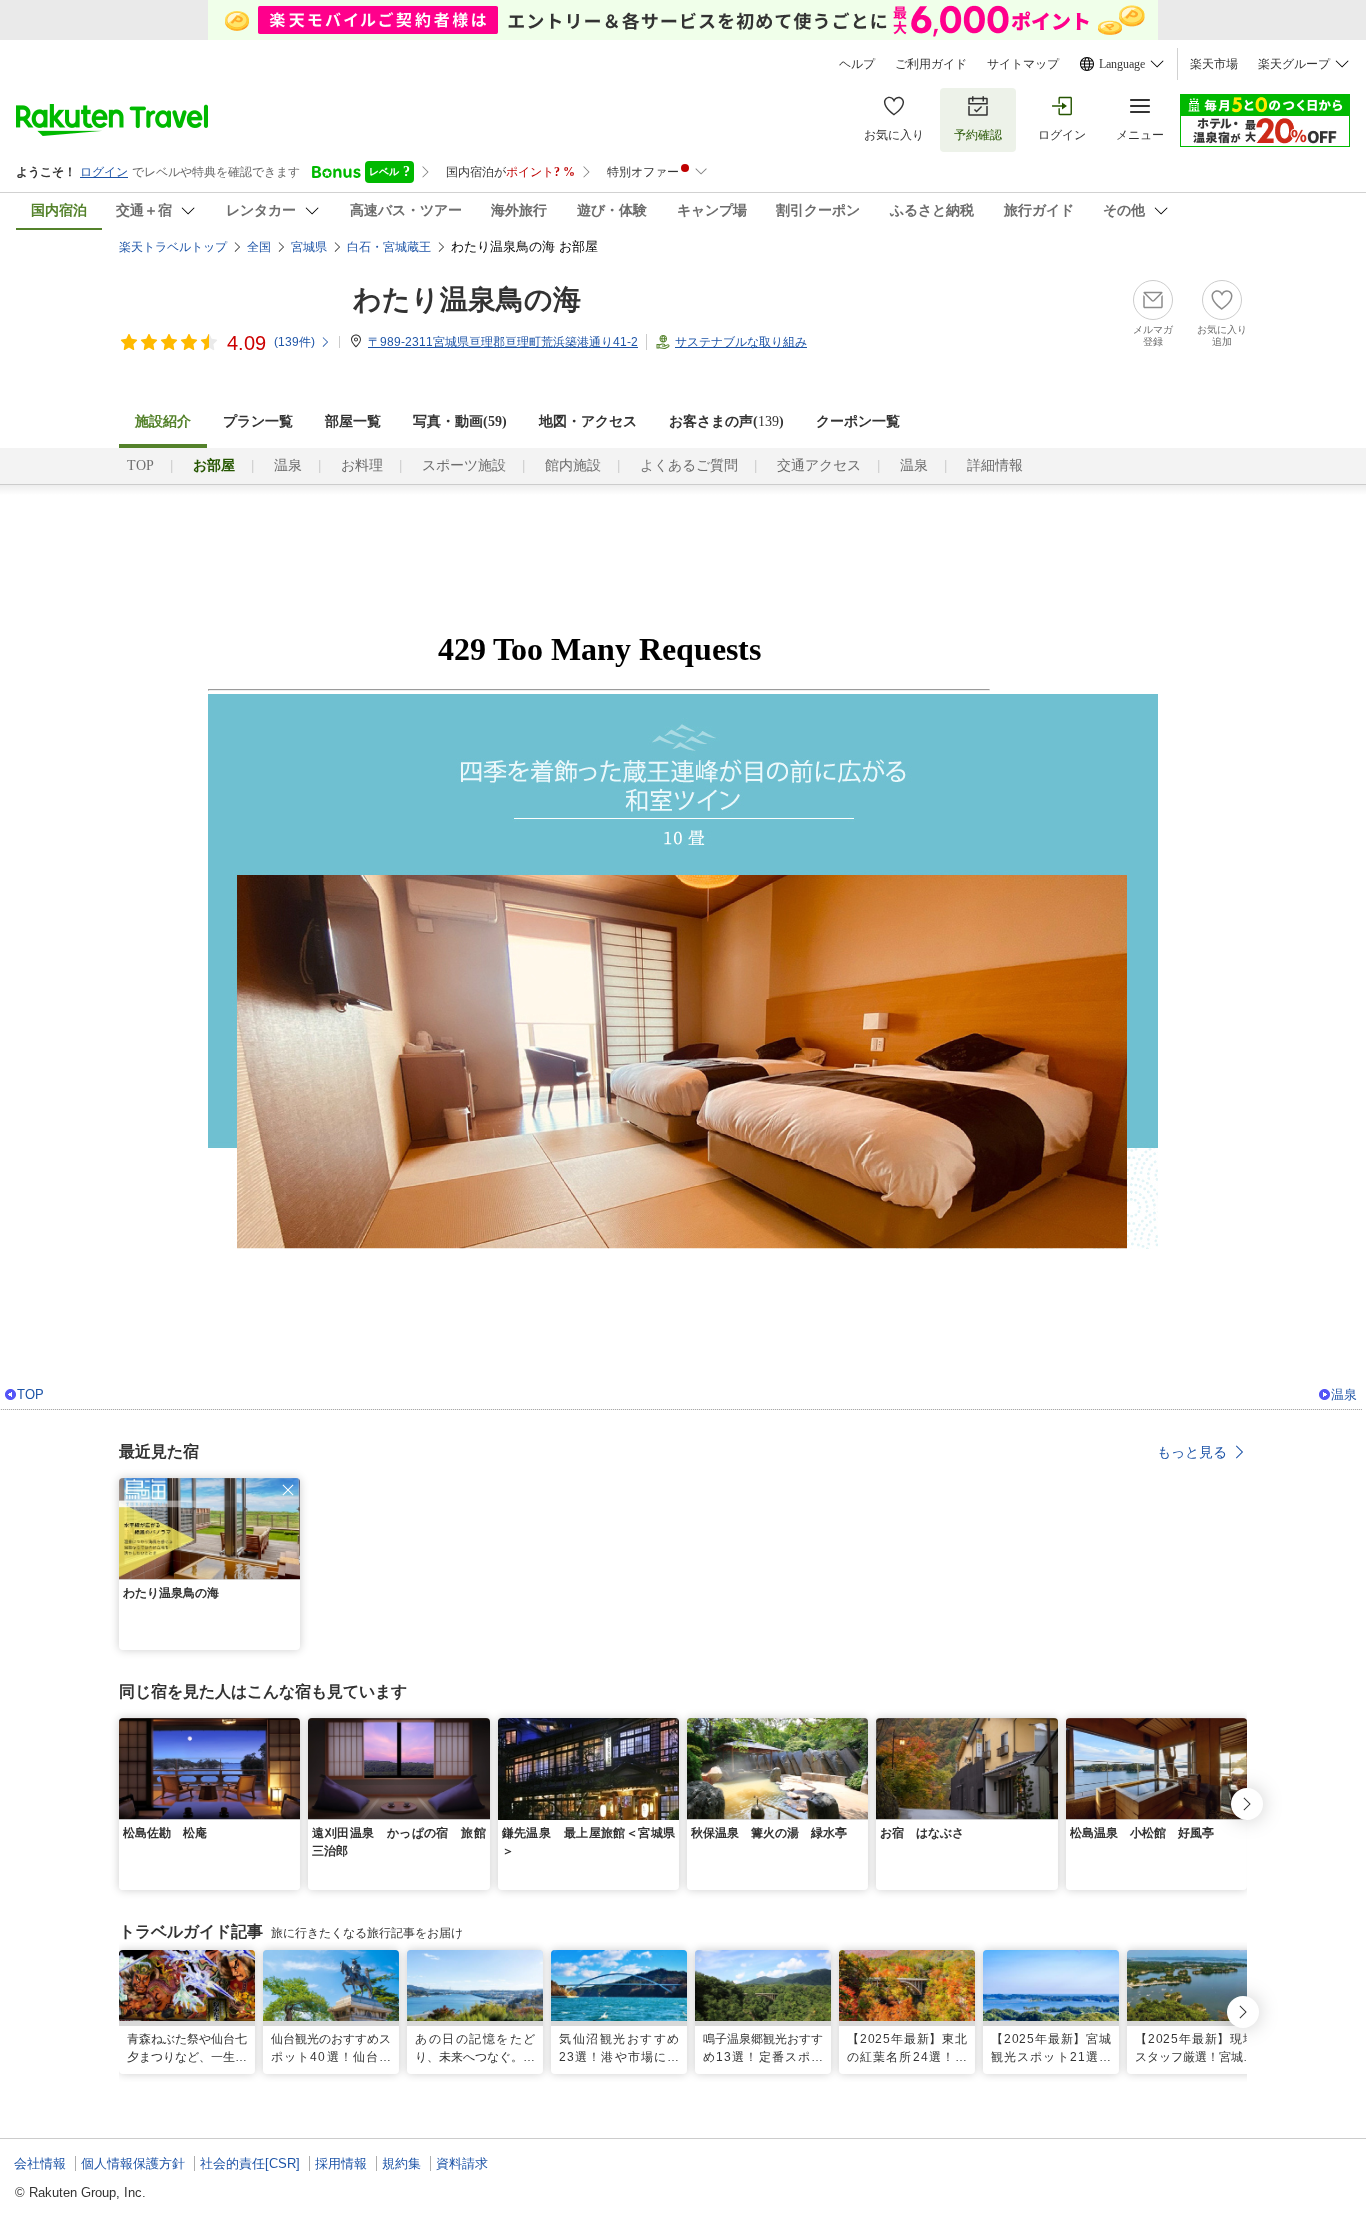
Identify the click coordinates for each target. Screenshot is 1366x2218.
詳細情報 (995, 465)
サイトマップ (1023, 64)
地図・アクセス (588, 421)
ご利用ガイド (931, 64)
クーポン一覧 (858, 421)
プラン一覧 (258, 421)
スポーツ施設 (464, 465)
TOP (140, 465)
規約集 (401, 2163)
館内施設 (573, 465)
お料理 (362, 465)
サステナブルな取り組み (741, 342)
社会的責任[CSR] (250, 2163)
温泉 (288, 465)
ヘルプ (857, 64)
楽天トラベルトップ (173, 247)
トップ (358, 539)
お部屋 (435, 539)
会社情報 (40, 2163)
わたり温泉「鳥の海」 (266, 574)
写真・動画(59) (460, 421)
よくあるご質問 (689, 465)
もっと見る (1192, 1452)
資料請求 (462, 2163)
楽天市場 (1214, 64)
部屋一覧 (353, 421)
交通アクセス (819, 465)
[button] (288, 1490)
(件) (294, 342)
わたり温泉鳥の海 (467, 299)
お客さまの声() (726, 421)
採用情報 (341, 2163)
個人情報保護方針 (133, 2163)
